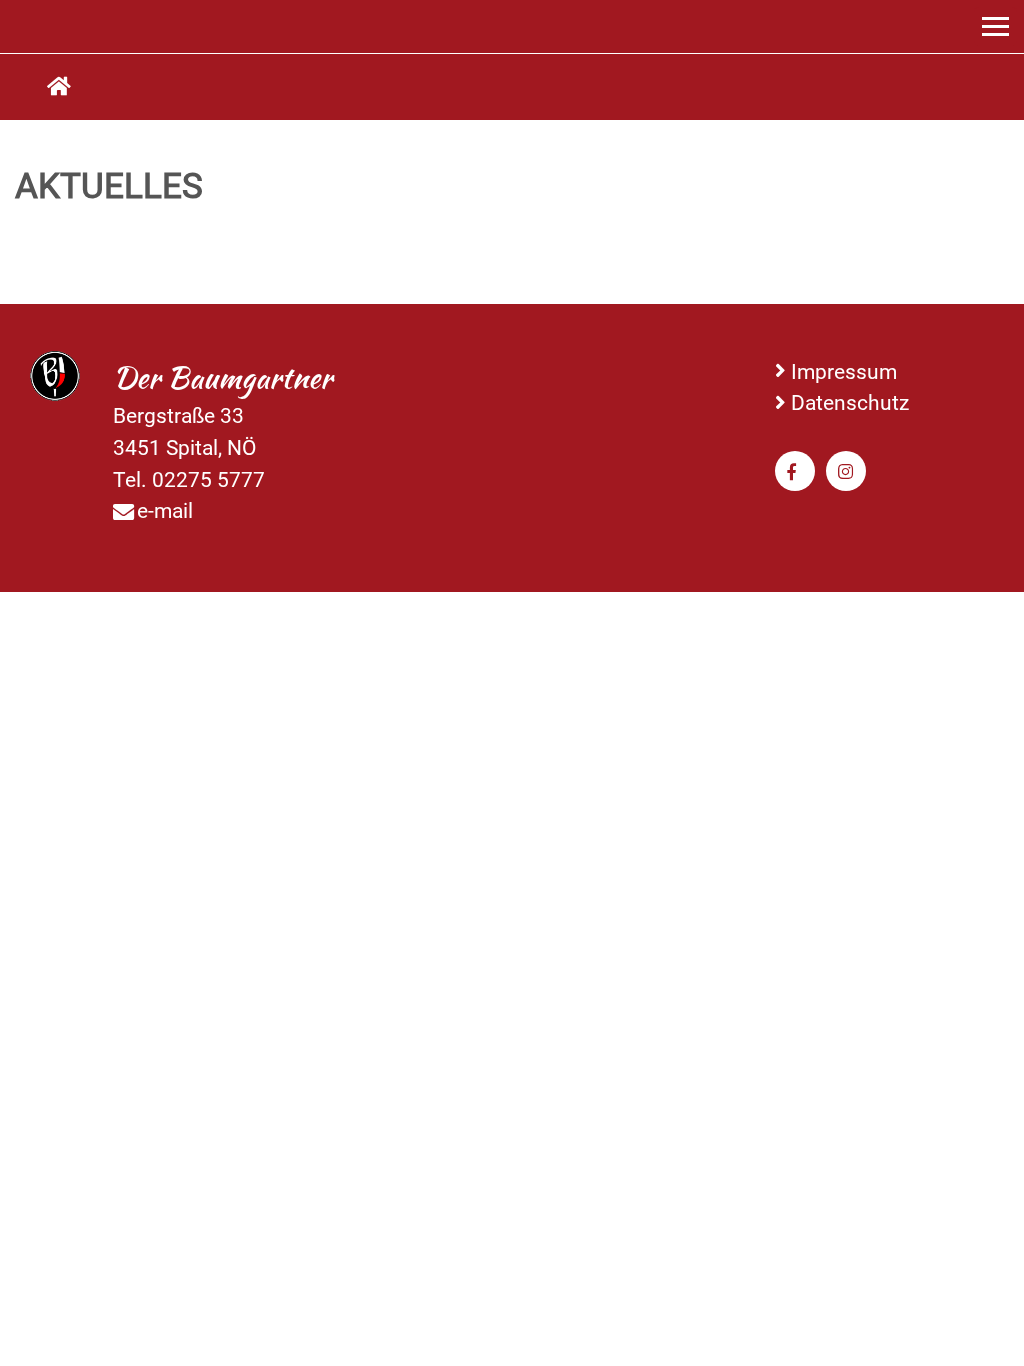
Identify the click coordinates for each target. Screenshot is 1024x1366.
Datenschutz (850, 402)
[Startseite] (59, 86)
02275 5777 (208, 479)
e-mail (165, 510)
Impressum (844, 371)
